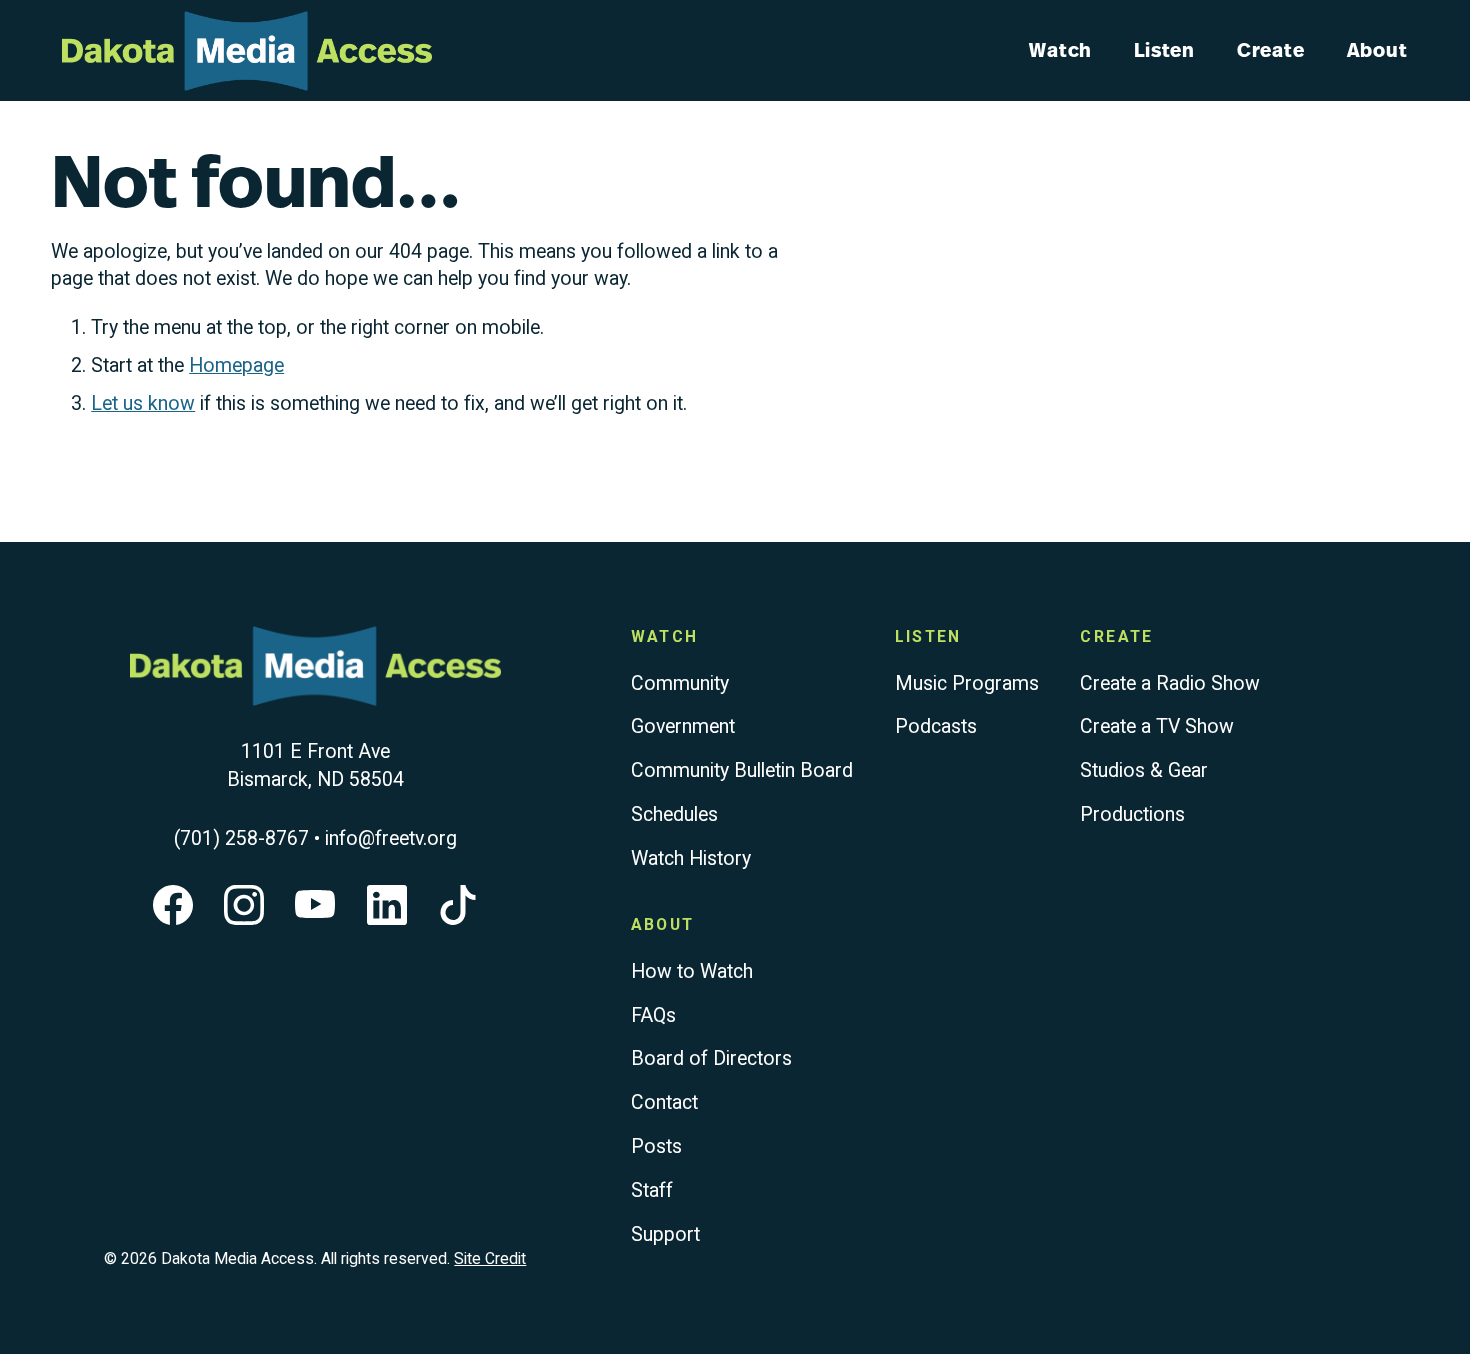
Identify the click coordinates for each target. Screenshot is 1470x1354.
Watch (1060, 50)
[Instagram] (244, 918)
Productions (1132, 814)
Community (680, 683)
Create (1271, 50)
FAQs (653, 1015)
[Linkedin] (387, 918)
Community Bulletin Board (742, 770)
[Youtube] (315, 918)
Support (665, 1234)
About (1377, 50)
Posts (656, 1146)
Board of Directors (711, 1058)
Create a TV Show (1157, 726)
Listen (1164, 50)
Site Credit (490, 1258)
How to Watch (692, 971)
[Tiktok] (458, 918)
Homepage (236, 365)
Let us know (143, 403)
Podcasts (936, 726)
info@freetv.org (391, 838)
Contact (664, 1102)
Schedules (674, 814)
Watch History (691, 858)
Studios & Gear (1144, 770)
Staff (652, 1190)
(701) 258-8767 (241, 838)
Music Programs (967, 683)
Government (683, 726)
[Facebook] (173, 918)
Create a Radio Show (1170, 683)
